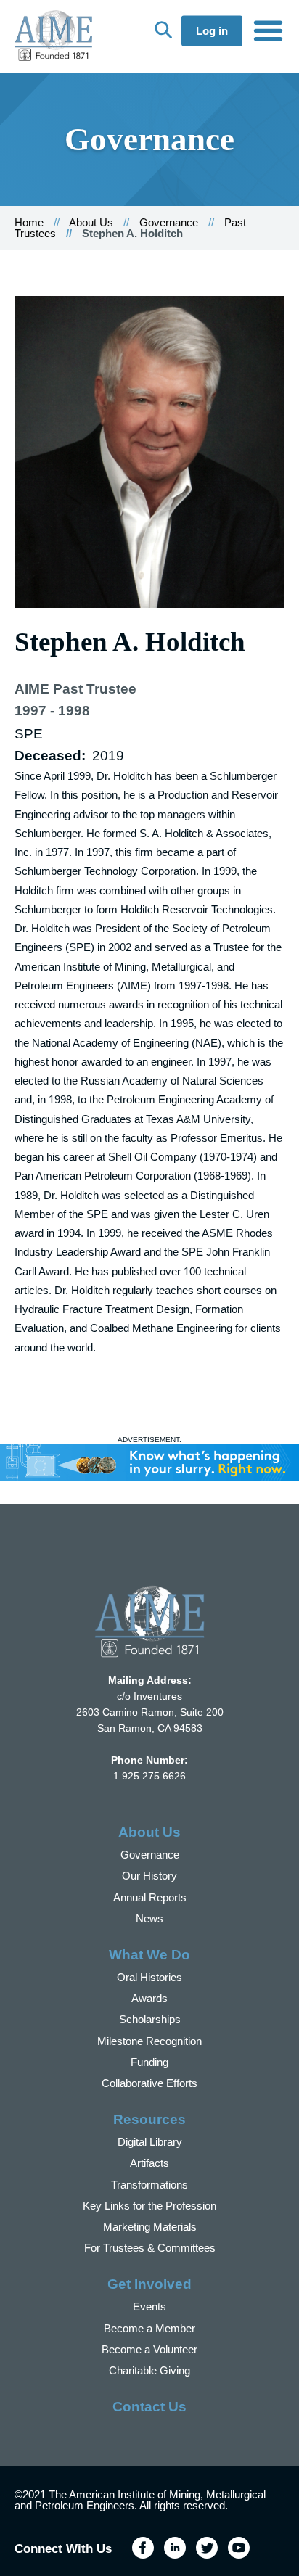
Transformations (149, 2185)
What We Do (149, 1955)
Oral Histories (149, 1977)
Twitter (207, 2548)
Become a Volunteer (149, 2349)
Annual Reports (150, 1897)
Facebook (143, 2548)
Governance (169, 222)
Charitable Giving (149, 2370)
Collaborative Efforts (149, 2083)
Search (163, 30)
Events (149, 2307)
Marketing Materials (150, 2227)
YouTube (239, 2548)
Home (29, 222)
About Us (91, 222)
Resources (149, 2119)
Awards (149, 1998)
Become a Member (149, 2328)
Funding (149, 2062)
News (149, 1918)
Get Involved (149, 2284)
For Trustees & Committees (150, 2248)
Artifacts (149, 2163)
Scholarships (150, 2019)
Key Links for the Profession (149, 2206)
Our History (149, 1876)
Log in (212, 31)
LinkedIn (175, 2548)
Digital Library (150, 2142)
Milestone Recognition (149, 2041)
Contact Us (149, 2407)
